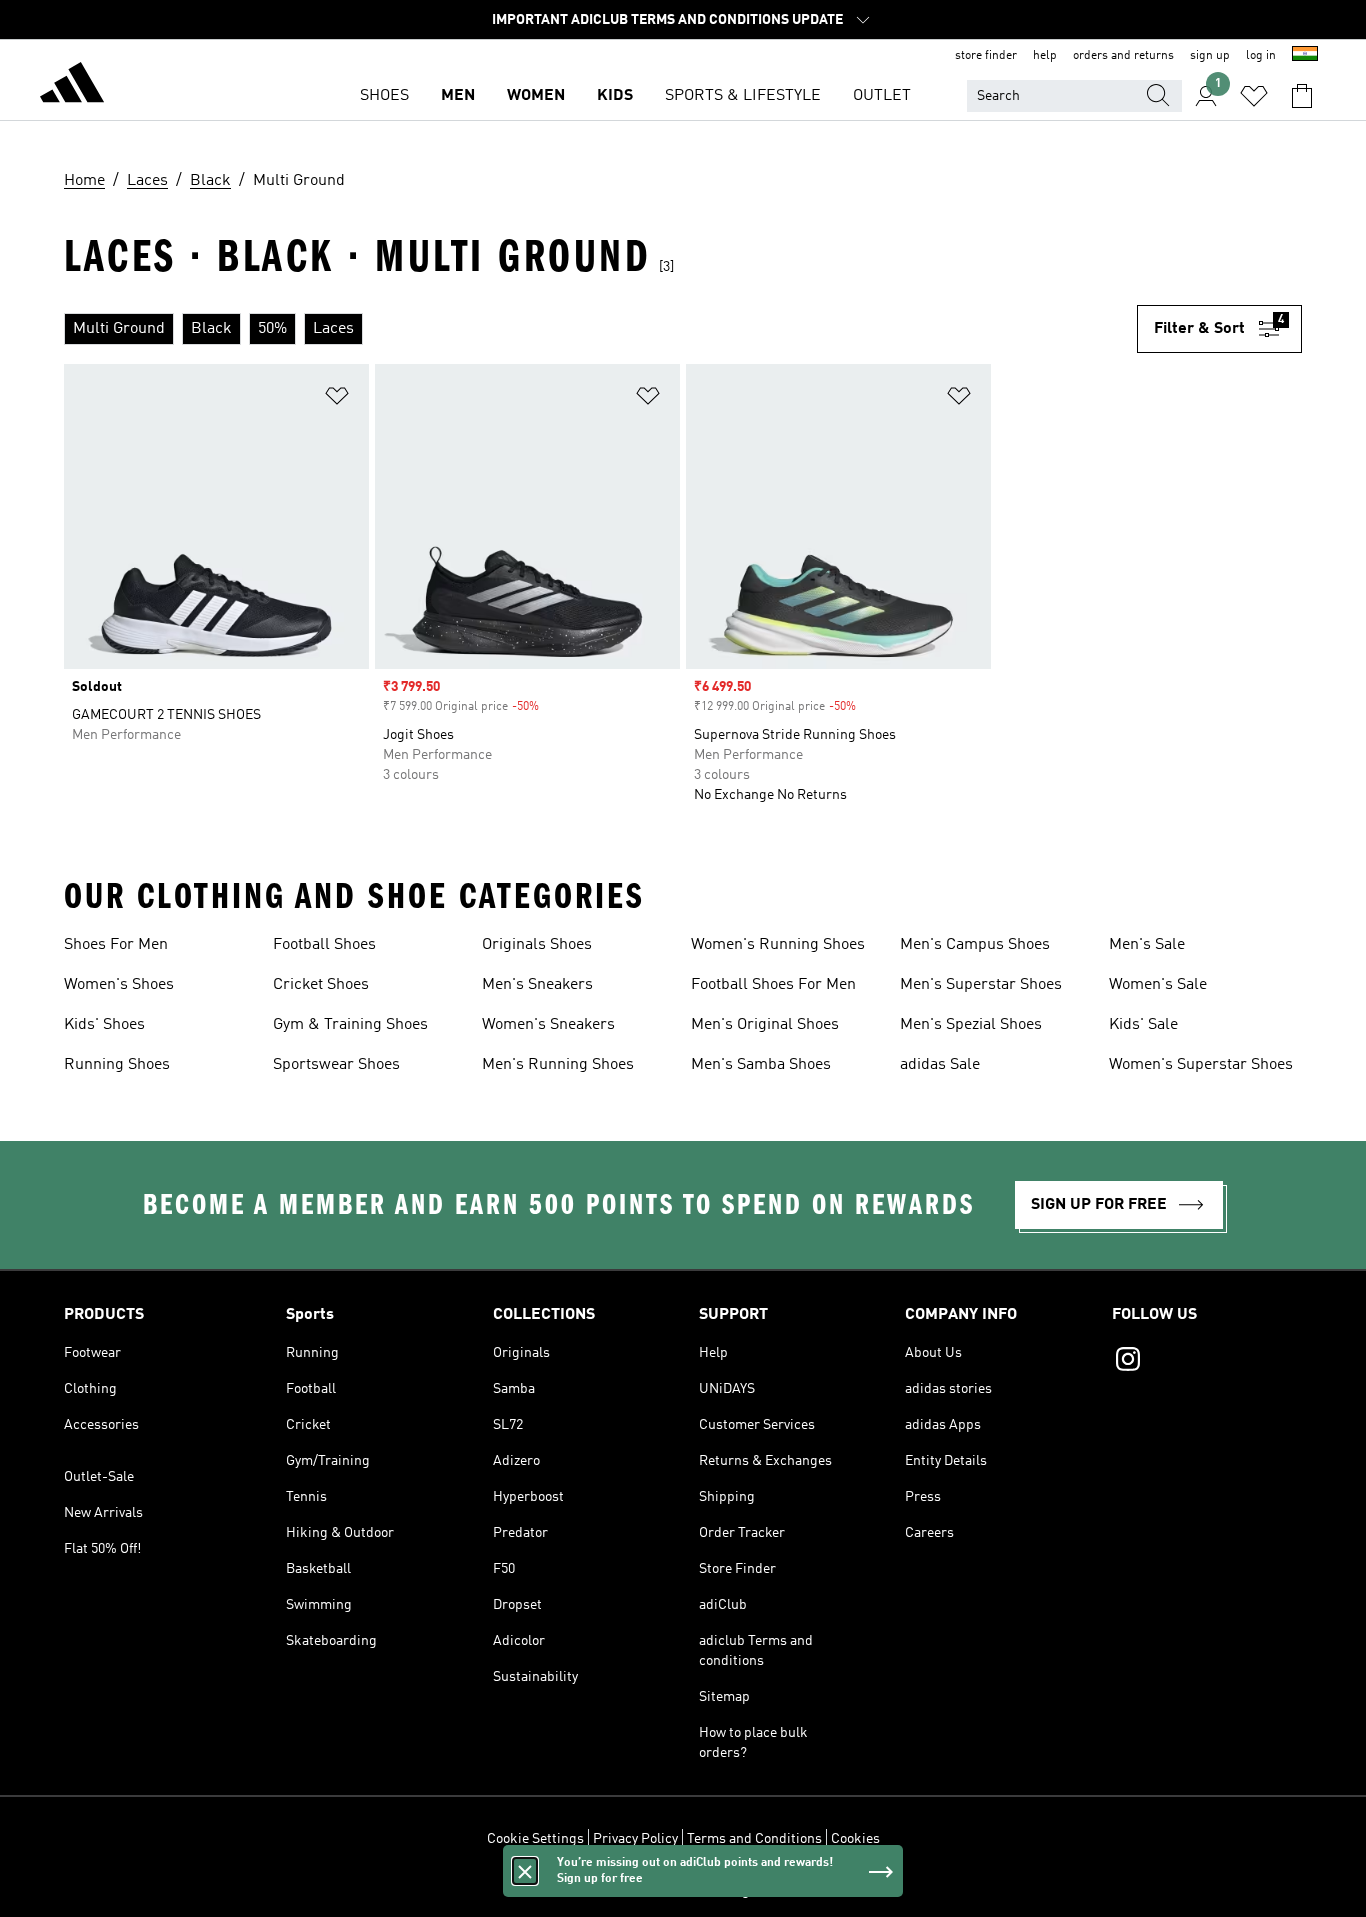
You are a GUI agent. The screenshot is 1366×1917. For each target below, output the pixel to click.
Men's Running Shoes (558, 1065)
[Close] (525, 1871)
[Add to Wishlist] (337, 399)
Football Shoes (324, 945)
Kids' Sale (1143, 1025)
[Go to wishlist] (1254, 96)
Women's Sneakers (548, 1025)
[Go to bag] (1302, 96)
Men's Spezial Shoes (971, 1025)
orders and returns (1123, 56)
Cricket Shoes (321, 985)
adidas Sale (940, 1065)
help (1045, 56)
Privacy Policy (635, 1839)
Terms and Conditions (754, 1839)
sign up (1210, 56)
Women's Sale (1158, 985)
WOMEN (536, 96)
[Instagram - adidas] (1207, 1362)
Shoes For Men (116, 945)
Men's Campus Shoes (975, 945)
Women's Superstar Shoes (1201, 1065)
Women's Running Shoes (778, 945)
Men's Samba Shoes (761, 1065)
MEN (458, 96)
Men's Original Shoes (765, 1025)
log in (1261, 56)
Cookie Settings (535, 1839)
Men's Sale (1147, 945)
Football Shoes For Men (773, 985)
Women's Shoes (119, 985)
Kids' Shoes (104, 1025)
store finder (986, 56)
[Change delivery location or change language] (1305, 56)
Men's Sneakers (537, 985)
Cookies (855, 1839)
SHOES (384, 96)
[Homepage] (72, 86)
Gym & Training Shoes (350, 1025)
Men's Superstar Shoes (981, 985)
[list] (600, 329)
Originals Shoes (537, 945)
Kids (615, 96)
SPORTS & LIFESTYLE (743, 96)
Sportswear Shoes (336, 1065)
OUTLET (882, 96)
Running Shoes (117, 1065)
